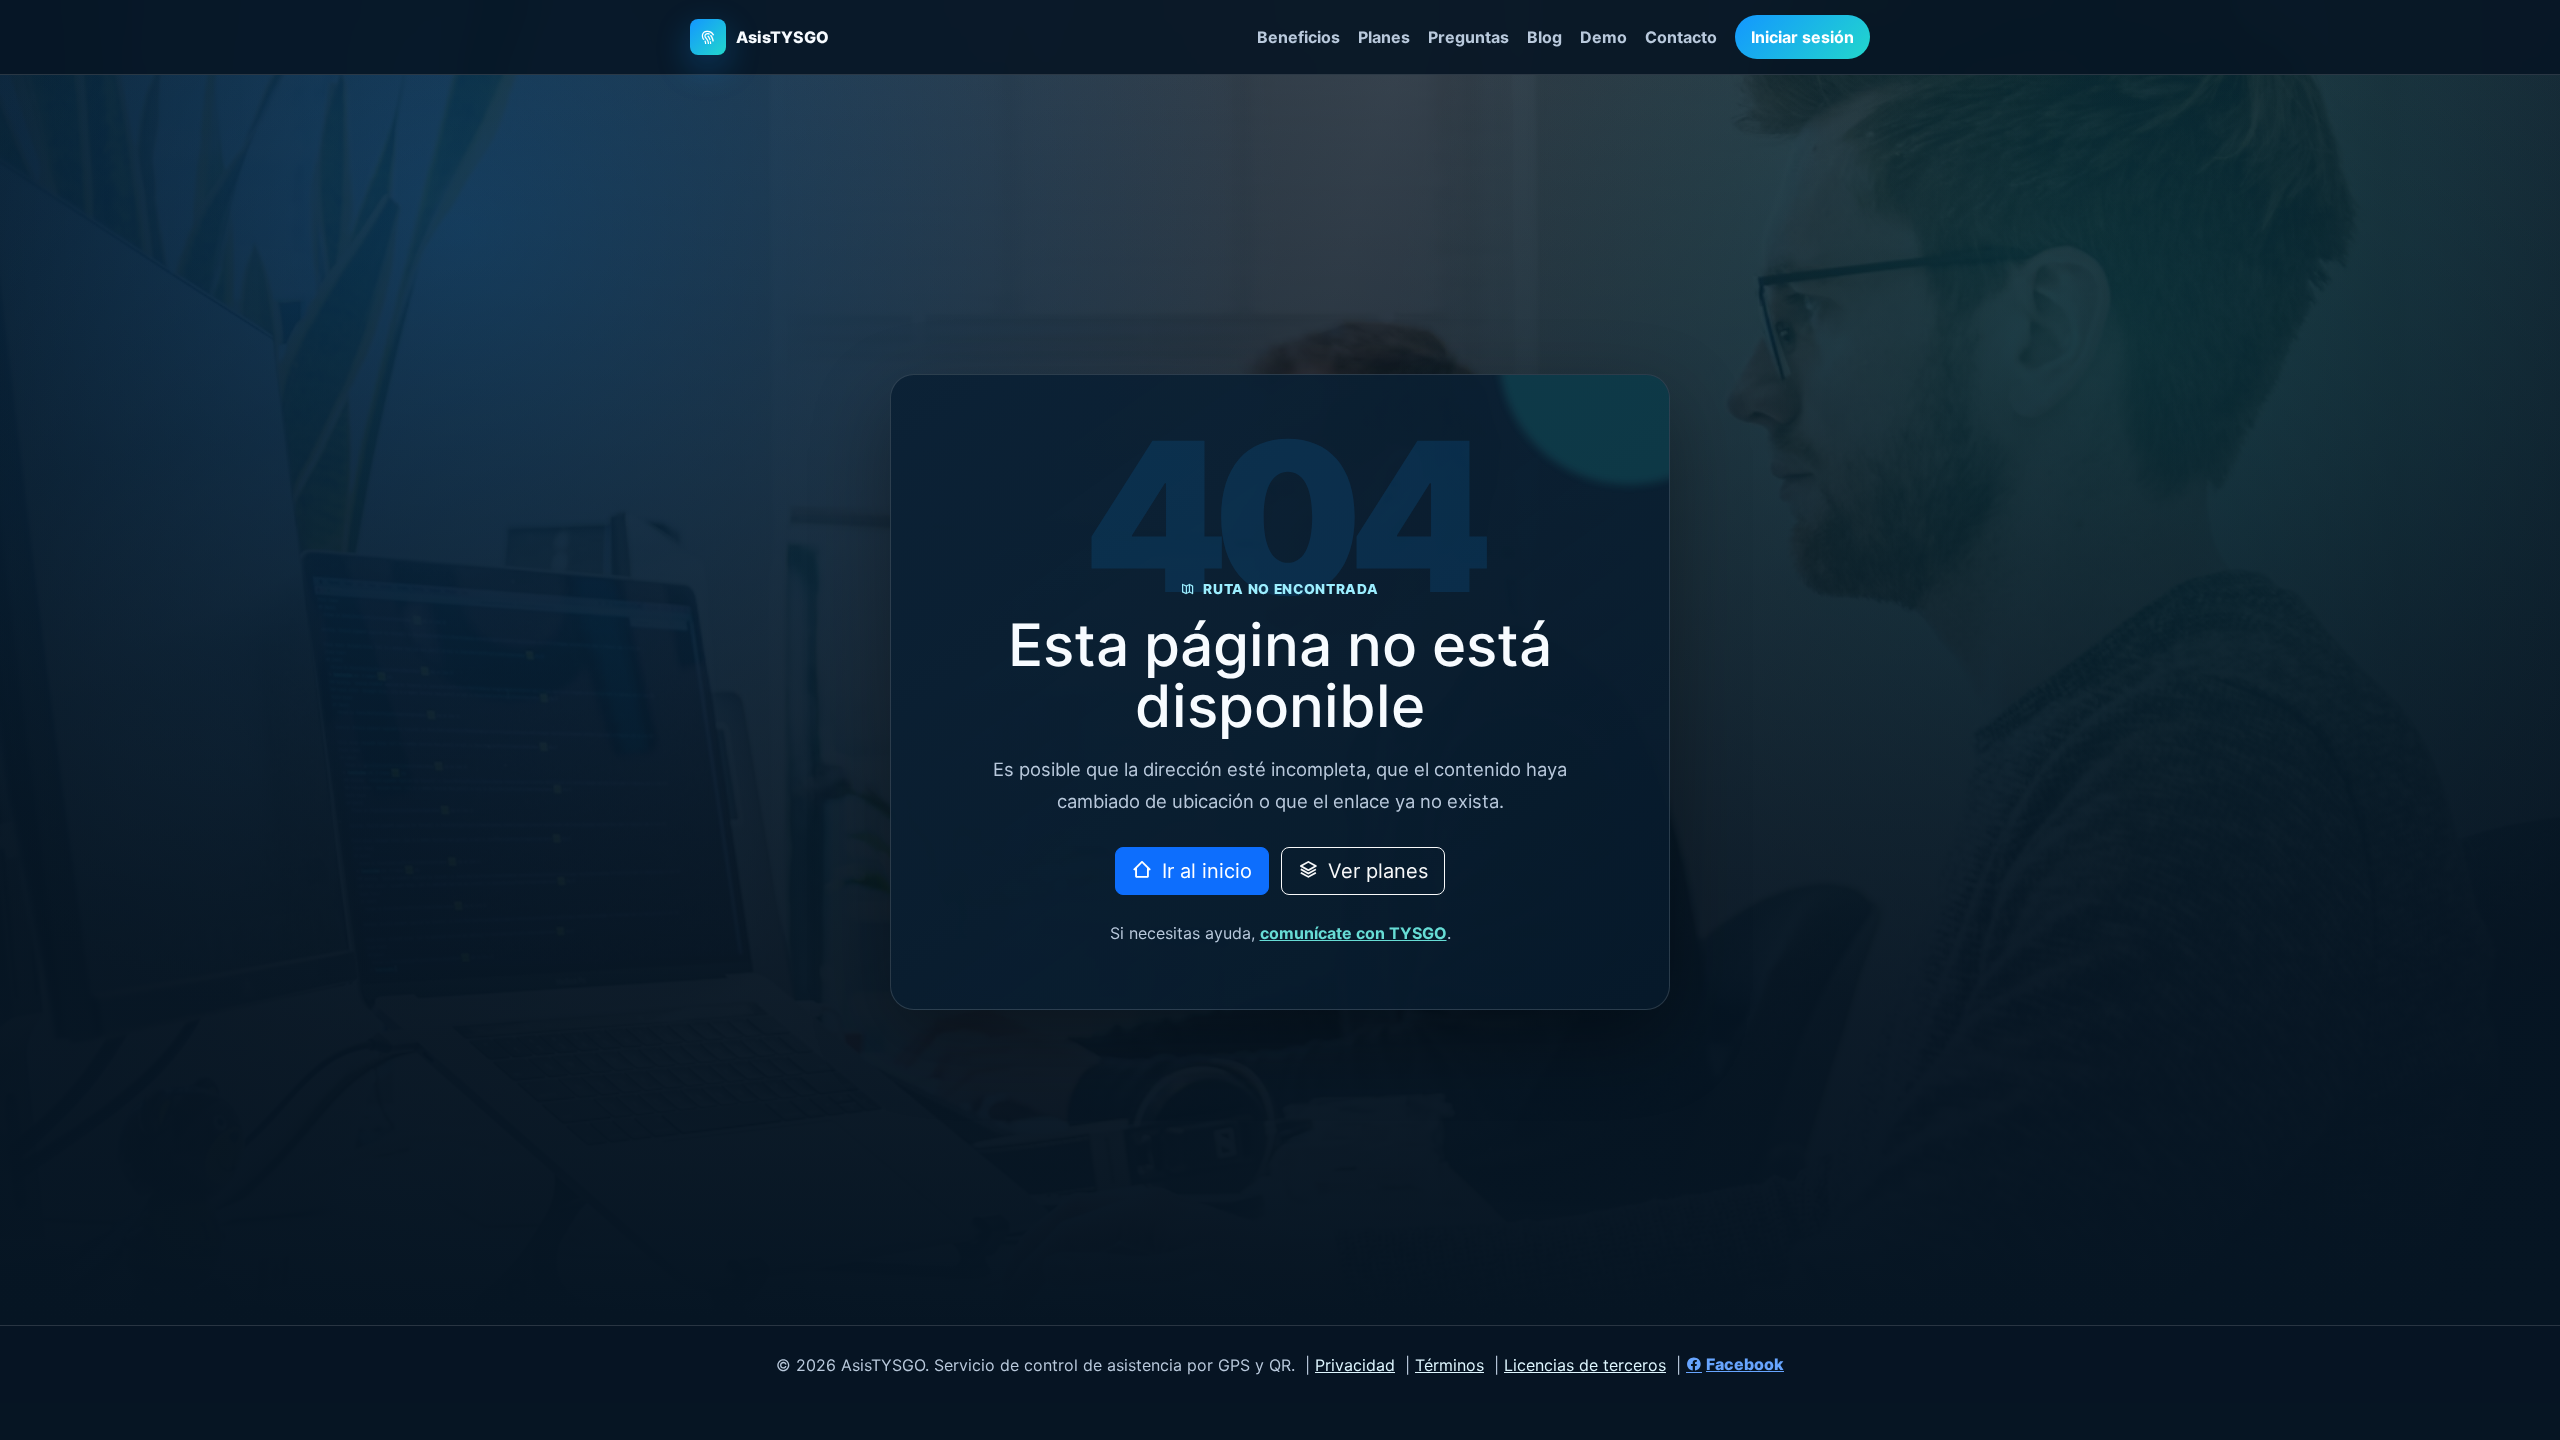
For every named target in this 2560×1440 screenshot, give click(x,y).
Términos (1449, 1365)
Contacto (1681, 37)
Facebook (1745, 1364)
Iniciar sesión (1802, 37)
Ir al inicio (1204, 871)
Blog (1544, 37)
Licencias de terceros (1585, 1365)
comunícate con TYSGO (1353, 933)
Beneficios (1298, 37)
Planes (1384, 37)
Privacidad (1355, 1365)
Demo (1603, 37)
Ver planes (1375, 871)
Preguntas (1468, 37)
